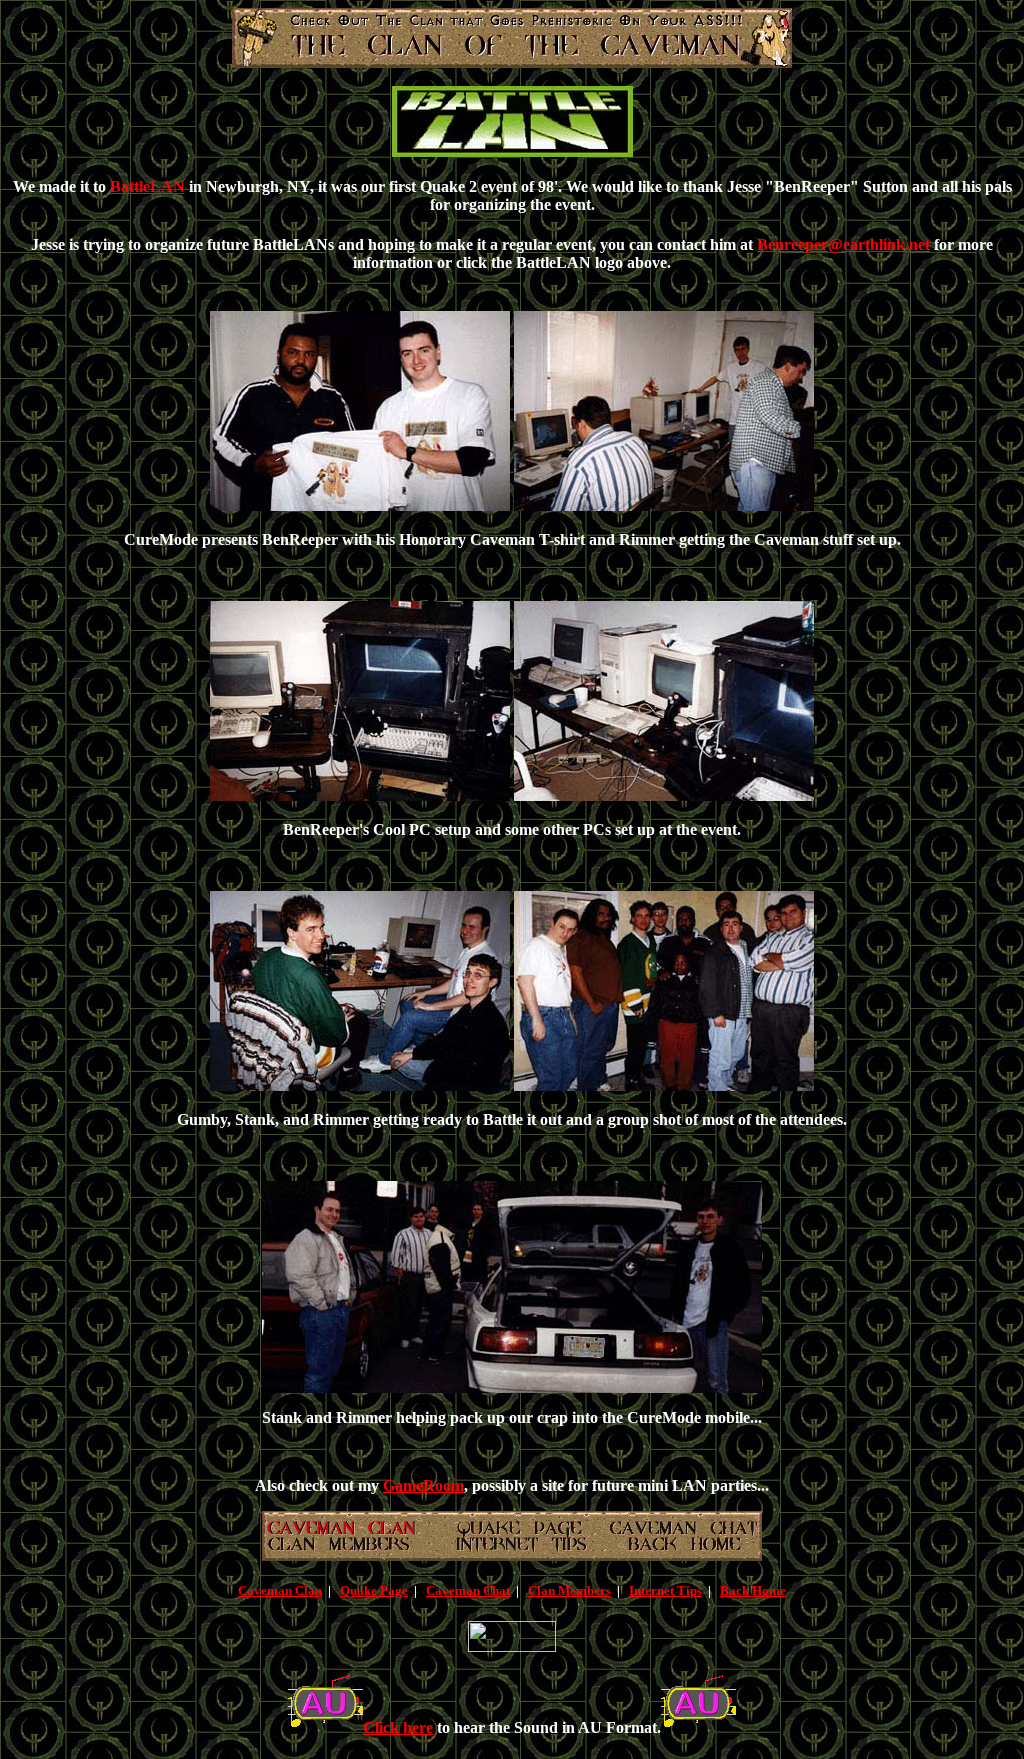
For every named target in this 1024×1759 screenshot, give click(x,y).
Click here (398, 1727)
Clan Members (569, 1590)
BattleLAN (147, 186)
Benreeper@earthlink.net (843, 244)
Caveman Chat (468, 1590)
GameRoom (423, 1485)
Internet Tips (665, 1590)
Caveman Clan (280, 1590)
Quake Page (374, 1590)
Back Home (753, 1590)
